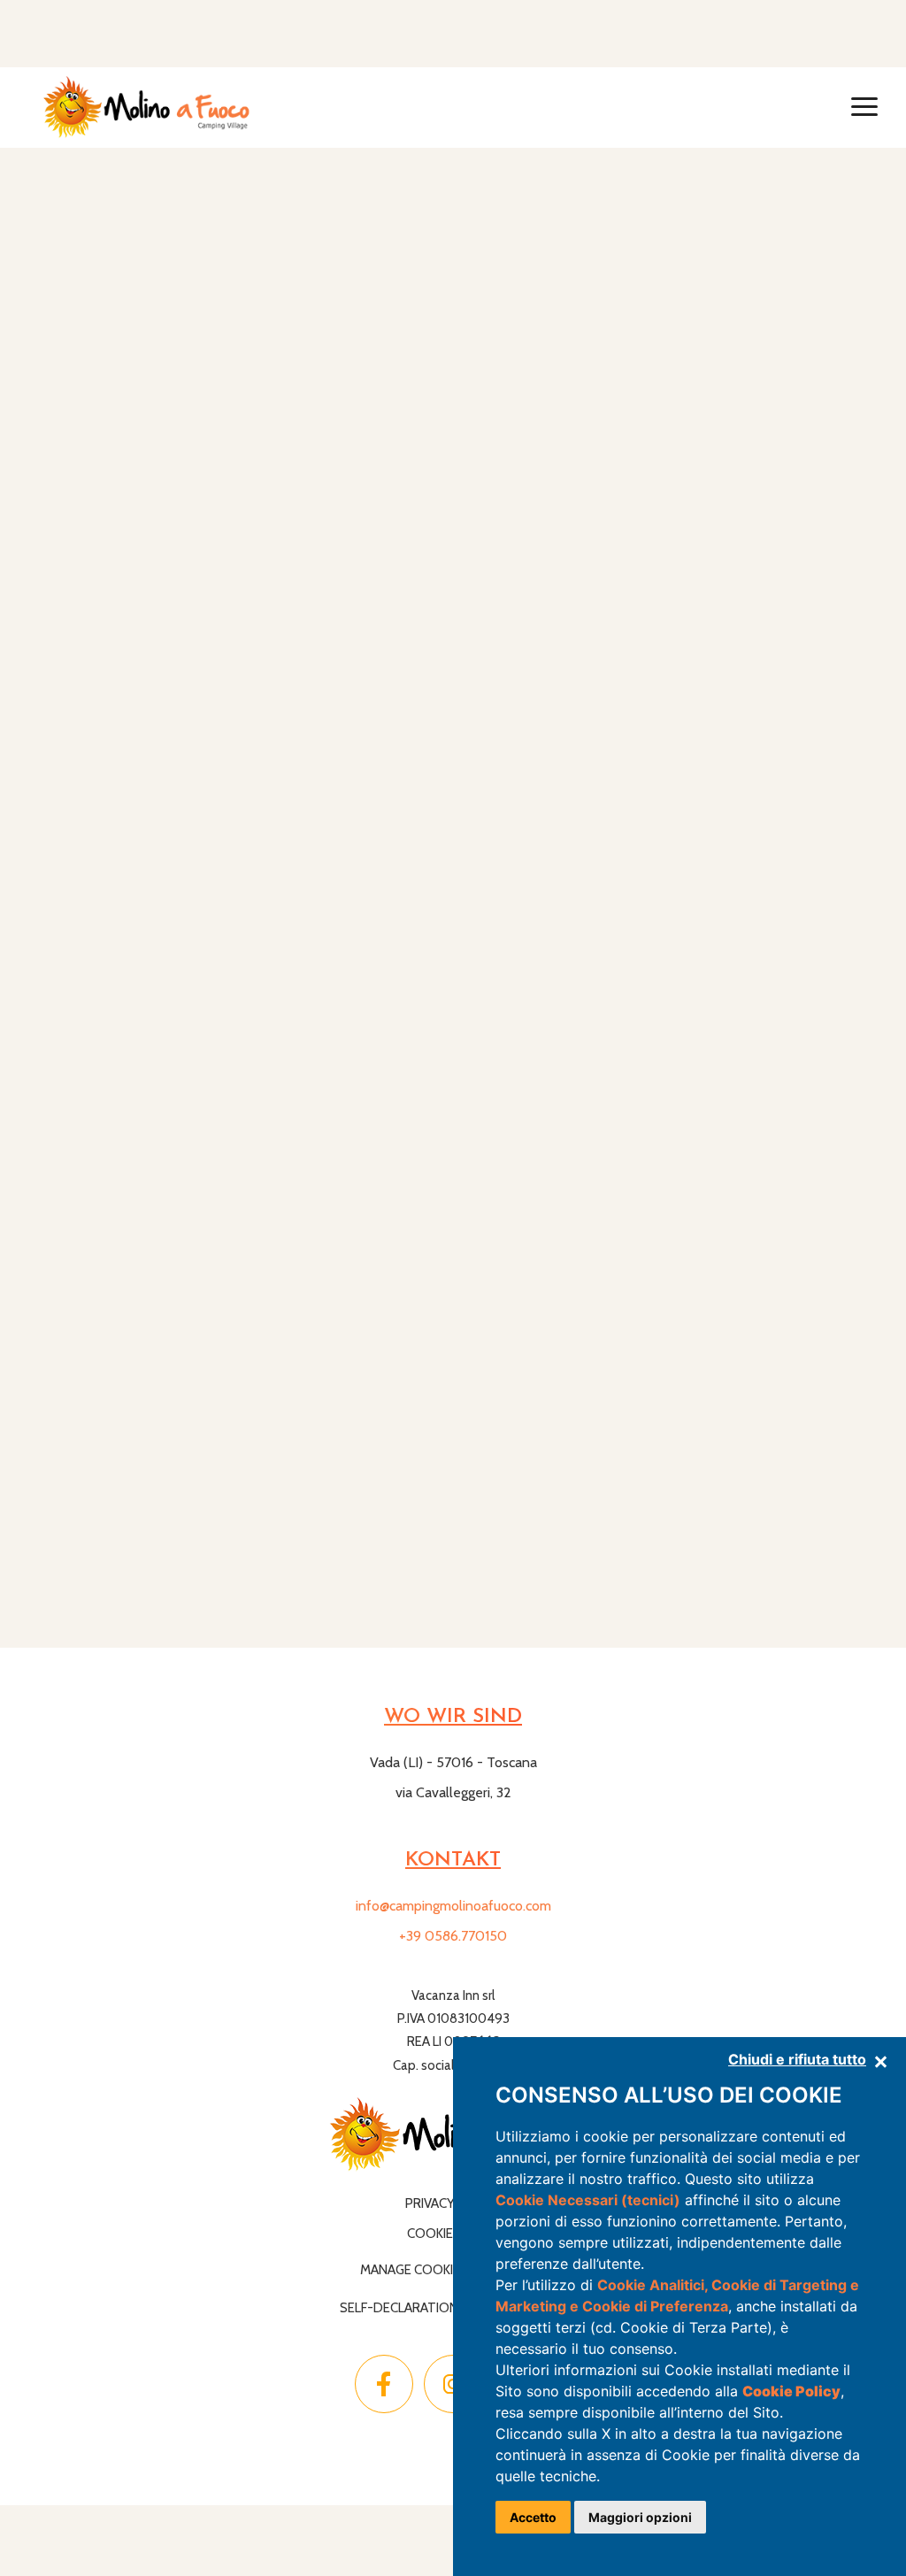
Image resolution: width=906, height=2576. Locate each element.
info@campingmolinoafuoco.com (453, 1906)
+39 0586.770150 (453, 1936)
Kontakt (453, 1861)
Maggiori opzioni (640, 2517)
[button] (864, 107)
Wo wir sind (453, 1717)
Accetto (533, 2517)
